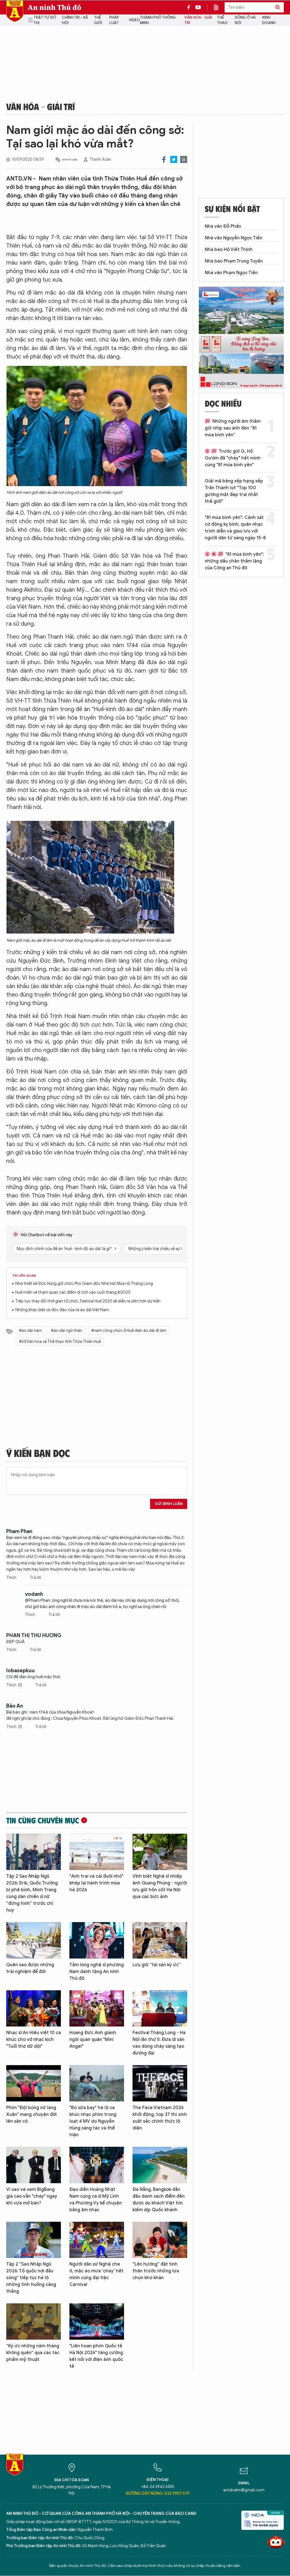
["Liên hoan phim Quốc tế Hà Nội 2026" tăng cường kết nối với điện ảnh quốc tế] (97, 2321)
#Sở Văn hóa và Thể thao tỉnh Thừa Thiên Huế (60, 1342)
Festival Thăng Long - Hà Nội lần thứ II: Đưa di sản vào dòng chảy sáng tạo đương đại (159, 2043)
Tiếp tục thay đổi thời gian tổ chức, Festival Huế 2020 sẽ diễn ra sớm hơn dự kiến (88, 1301)
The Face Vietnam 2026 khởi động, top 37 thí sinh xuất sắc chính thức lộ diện (160, 2118)
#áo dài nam (30, 1331)
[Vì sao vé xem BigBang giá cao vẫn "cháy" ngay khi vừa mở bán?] (34, 2165)
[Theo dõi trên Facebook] (190, 7)
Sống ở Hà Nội (245, 20)
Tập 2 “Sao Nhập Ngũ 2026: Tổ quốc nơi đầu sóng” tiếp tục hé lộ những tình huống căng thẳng (31, 2278)
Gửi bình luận (169, 1504)
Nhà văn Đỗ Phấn (223, 226)
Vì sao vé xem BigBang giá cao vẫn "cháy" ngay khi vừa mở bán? (32, 2196)
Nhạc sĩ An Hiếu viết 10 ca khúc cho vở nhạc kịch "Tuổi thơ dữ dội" (34, 2040)
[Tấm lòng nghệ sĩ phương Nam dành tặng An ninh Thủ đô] (97, 1940)
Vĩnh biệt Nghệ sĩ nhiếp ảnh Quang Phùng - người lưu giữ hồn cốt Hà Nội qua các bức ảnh (160, 1886)
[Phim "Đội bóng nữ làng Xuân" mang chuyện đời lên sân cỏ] (34, 2083)
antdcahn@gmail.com (244, 2490)
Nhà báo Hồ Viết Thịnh (229, 250)
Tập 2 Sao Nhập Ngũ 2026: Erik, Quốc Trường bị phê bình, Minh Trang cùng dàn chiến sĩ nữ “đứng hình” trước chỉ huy (32, 1893)
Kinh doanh (269, 20)
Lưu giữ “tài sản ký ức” (157, 1965)
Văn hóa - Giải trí (198, 20)
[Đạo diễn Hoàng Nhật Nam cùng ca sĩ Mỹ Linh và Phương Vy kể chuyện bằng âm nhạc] (97, 2165)
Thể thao (222, 20)
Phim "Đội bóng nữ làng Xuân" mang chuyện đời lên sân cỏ (31, 2115)
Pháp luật (114, 20)
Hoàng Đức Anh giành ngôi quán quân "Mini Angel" (93, 2040)
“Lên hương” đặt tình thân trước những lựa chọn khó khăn (156, 2271)
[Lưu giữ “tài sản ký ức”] (160, 1940)
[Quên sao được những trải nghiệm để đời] (34, 1940)
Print (184, 159)
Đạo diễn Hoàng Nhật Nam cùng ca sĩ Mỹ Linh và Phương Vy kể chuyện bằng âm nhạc (96, 2200)
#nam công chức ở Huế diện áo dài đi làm (129, 1331)
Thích (12, 1578)
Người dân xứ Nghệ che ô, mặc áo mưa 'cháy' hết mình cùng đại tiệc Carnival (96, 2274)
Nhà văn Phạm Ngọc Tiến (231, 273)
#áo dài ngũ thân (67, 1331)
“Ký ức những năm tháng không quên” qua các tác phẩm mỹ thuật (33, 2353)
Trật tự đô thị (45, 20)
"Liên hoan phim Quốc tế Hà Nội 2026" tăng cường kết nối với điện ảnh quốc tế (96, 2356)
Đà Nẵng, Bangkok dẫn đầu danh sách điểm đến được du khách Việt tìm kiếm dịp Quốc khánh (159, 2200)
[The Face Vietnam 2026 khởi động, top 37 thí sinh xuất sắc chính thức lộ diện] (160, 2083)
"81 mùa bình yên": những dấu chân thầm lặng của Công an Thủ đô (234, 561)
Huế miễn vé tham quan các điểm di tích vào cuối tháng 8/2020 (73, 1292)
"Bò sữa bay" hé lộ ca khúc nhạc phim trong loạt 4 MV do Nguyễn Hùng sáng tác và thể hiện (93, 2121)
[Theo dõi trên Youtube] (198, 7)
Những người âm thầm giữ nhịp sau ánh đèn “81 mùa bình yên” (233, 428)
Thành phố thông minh (158, 20)
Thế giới (98, 20)
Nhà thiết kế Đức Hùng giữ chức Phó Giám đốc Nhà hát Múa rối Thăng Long (84, 1284)
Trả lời (35, 1578)
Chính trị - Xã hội (75, 20)
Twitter (174, 159)
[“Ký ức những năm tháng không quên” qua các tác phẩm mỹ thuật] (34, 2321)
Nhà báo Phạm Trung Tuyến (234, 261)
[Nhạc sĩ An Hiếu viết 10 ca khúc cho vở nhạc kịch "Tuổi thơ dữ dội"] (34, 2009)
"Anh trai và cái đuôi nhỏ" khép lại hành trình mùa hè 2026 (96, 1883)
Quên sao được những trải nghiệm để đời (30, 1968)
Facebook (164, 159)
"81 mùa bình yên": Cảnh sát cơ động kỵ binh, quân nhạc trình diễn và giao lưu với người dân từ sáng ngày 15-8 (235, 528)
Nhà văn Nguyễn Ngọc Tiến (234, 238)
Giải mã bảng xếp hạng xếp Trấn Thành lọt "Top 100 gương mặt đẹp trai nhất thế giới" (234, 491)
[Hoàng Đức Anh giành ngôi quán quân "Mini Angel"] (97, 2009)
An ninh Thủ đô (55, 7)
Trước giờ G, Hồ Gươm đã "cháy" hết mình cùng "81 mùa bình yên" (233, 458)
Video (134, 20)
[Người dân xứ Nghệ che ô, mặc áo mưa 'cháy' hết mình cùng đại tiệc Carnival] (97, 2240)
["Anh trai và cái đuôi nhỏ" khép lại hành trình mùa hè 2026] (97, 1852)
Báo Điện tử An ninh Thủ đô (15, 11)
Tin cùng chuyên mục (43, 1820)
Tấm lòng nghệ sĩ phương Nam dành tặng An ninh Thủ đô (97, 1972)
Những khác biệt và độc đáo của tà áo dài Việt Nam (62, 1310)
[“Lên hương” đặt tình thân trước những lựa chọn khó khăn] (160, 2240)
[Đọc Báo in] (219, 7)
